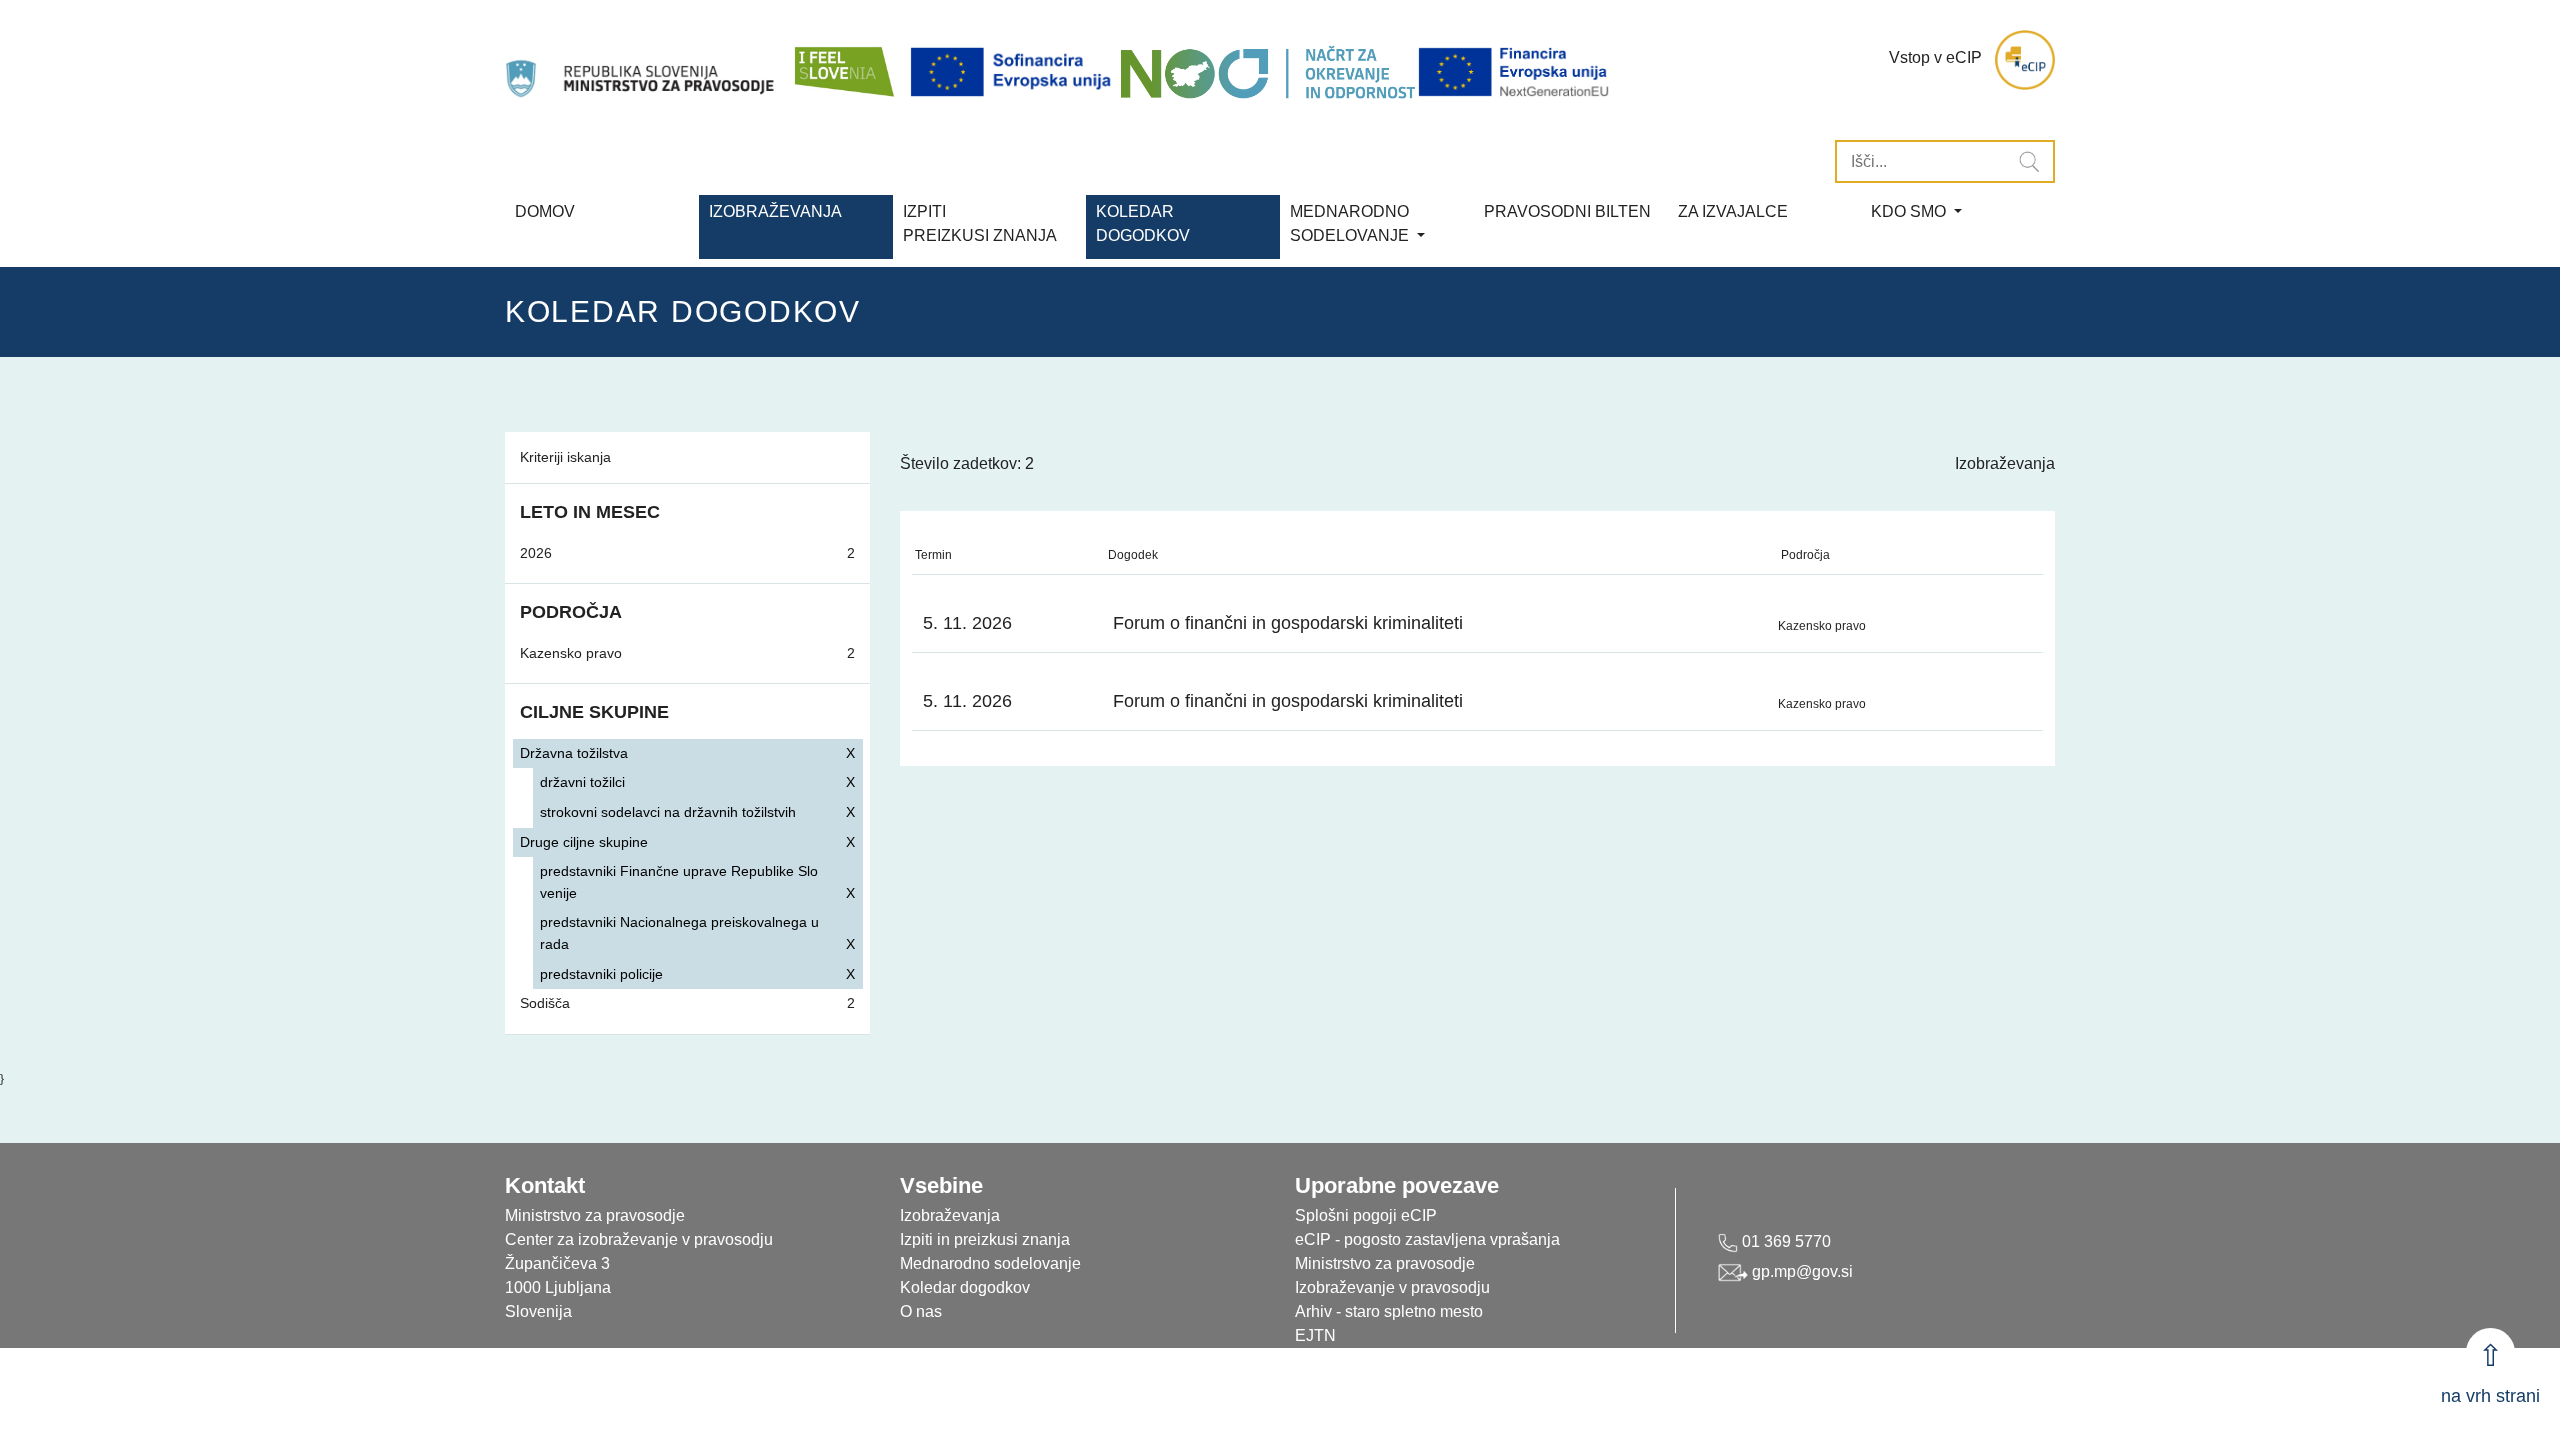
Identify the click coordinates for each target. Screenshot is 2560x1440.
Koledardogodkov (1143, 223)
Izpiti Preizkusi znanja (980, 223)
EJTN (1315, 1335)
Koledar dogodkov (965, 1287)
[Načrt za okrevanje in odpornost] (1267, 72)
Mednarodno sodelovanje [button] (1351, 223)
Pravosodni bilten (1567, 211)
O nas (921, 1311)
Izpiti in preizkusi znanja (985, 1239)
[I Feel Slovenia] (843, 60)
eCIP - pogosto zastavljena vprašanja (1427, 1239)
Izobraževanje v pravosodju (1392, 1287)
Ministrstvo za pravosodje (1385, 1263)
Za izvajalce (1733, 211)
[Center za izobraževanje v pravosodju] (642, 60)
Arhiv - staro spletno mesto (1389, 1311)
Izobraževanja (775, 211)
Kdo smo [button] (1910, 211)
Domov (545, 211)
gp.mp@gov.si (1800, 1271)
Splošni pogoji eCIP (1366, 1215)
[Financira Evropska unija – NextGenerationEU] (1515, 72)
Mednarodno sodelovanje (990, 1263)
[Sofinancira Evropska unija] (1014, 72)
